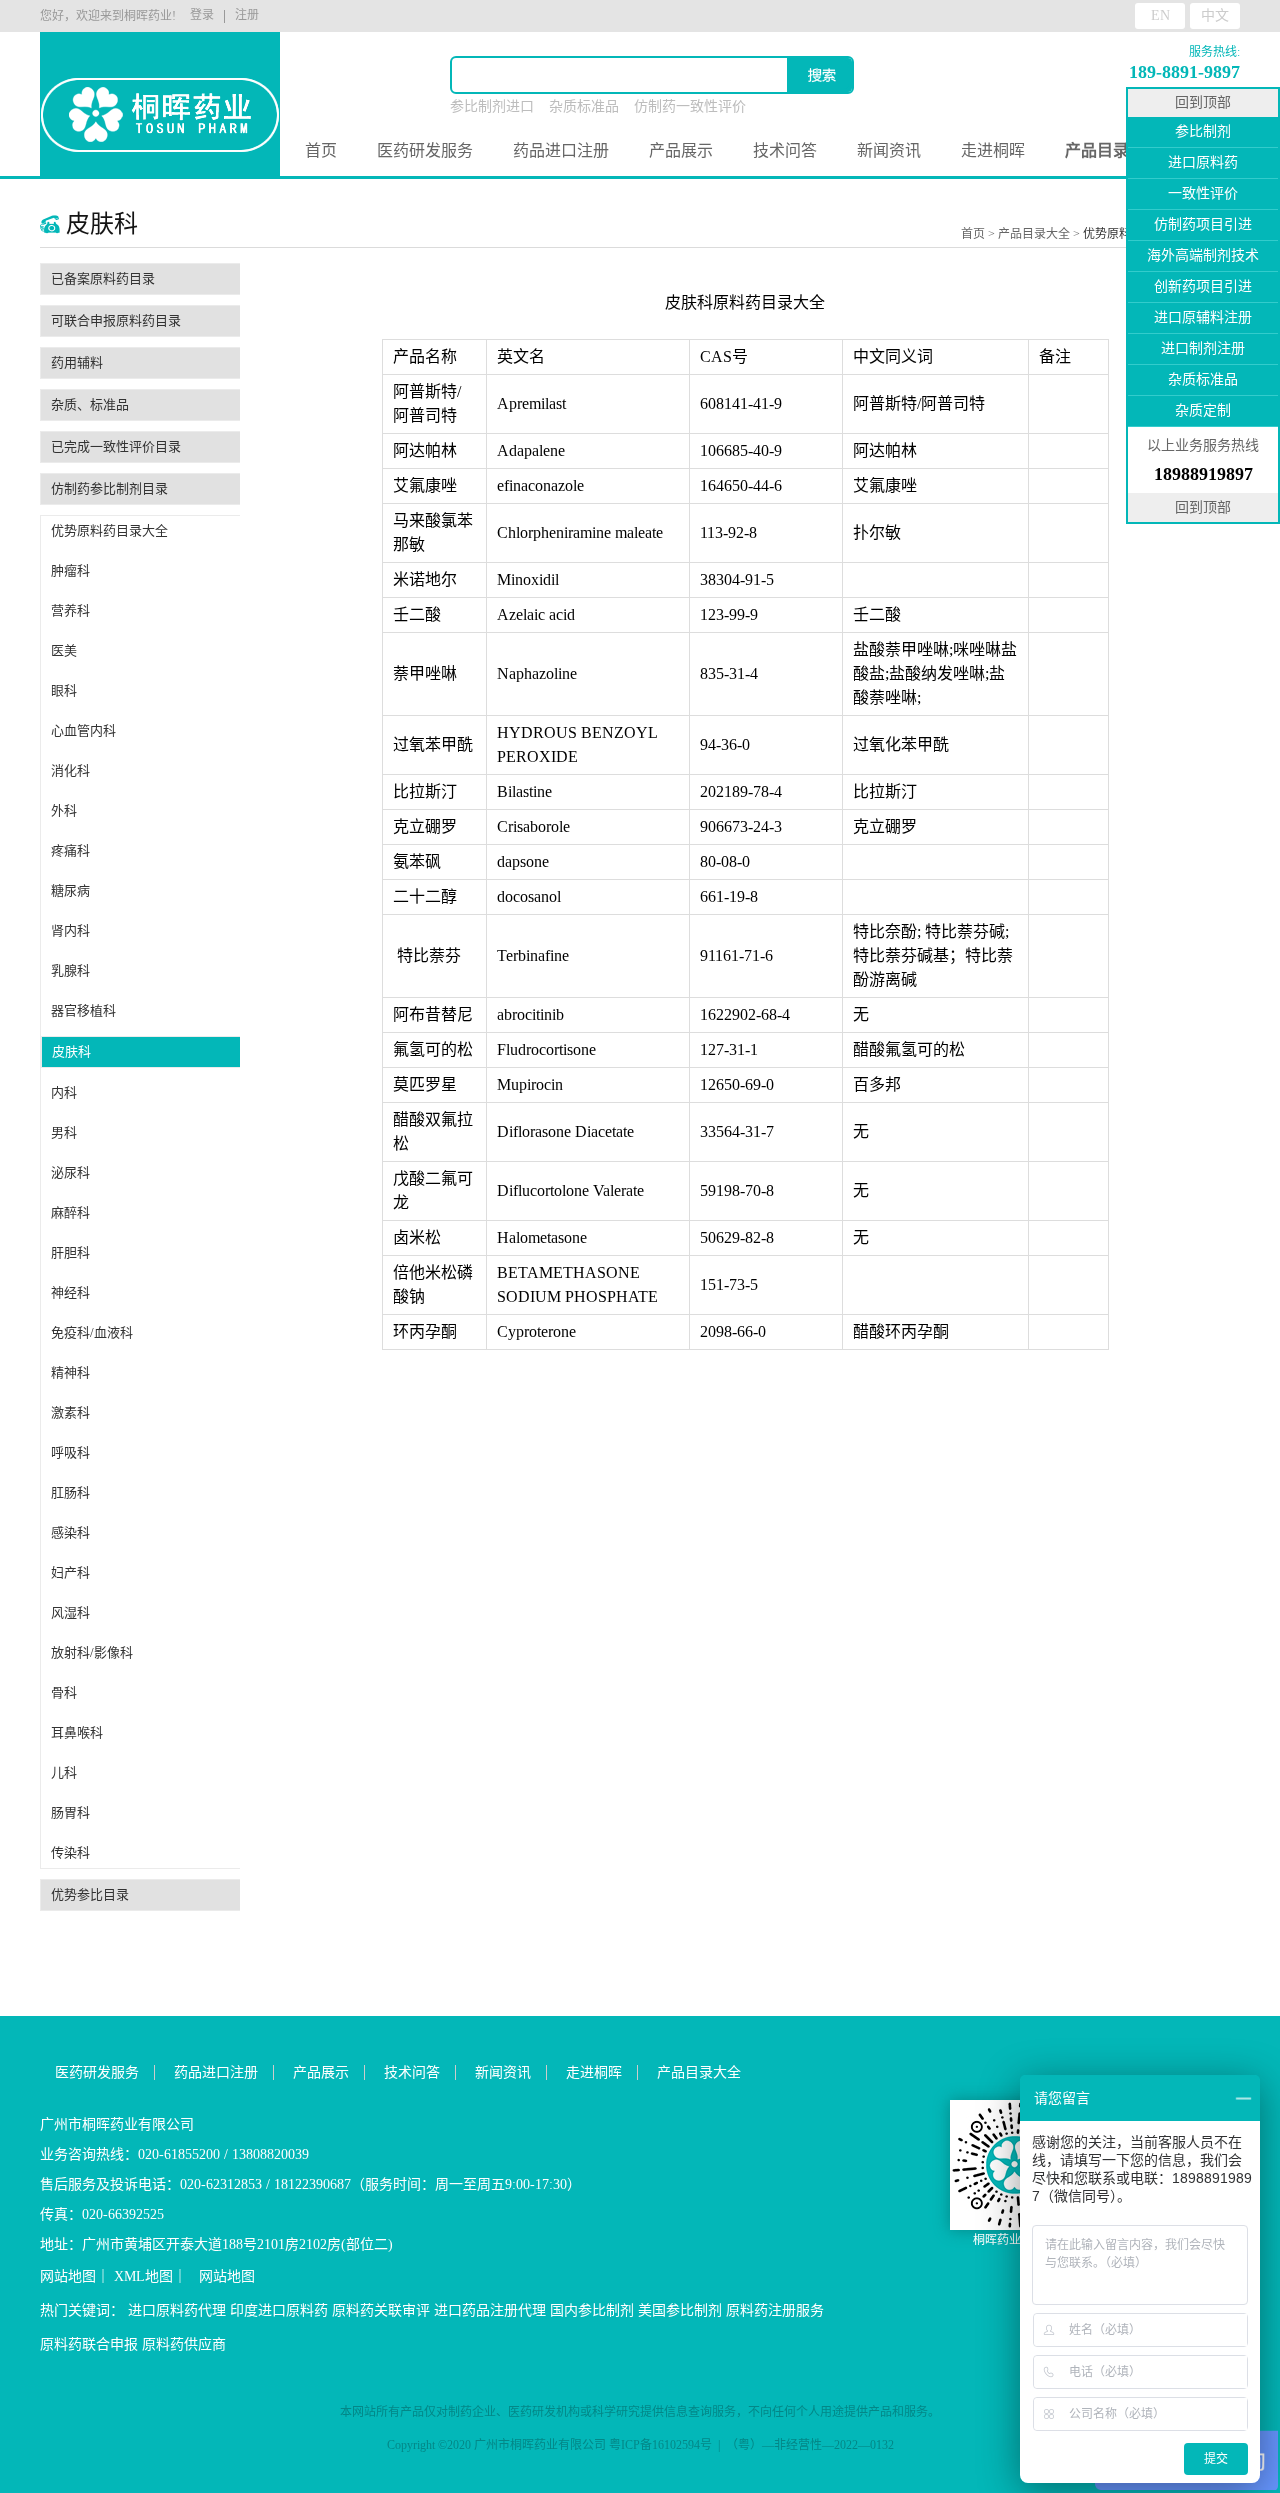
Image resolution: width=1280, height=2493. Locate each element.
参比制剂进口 (492, 106)
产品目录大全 (1034, 234)
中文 (1215, 15)
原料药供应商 (184, 2344)
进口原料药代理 (177, 2310)
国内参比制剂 (592, 2310)
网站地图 (68, 2276)
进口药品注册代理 (490, 2310)
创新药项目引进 (1203, 286)
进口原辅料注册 (1203, 317)
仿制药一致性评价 (690, 106)
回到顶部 (1203, 102)
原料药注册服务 (775, 2310)
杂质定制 (1203, 410)
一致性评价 (1203, 193)
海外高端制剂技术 (1203, 255)
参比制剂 (1203, 131)
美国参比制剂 (680, 2310)
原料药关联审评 (381, 2310)
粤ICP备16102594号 (660, 2445)
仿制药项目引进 (1203, 224)
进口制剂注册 (1203, 348)
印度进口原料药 (279, 2310)
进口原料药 (1203, 162)
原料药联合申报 (89, 2344)
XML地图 (143, 2276)
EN (1160, 15)
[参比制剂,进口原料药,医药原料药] (160, 90)
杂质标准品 (584, 106)
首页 (321, 150)
